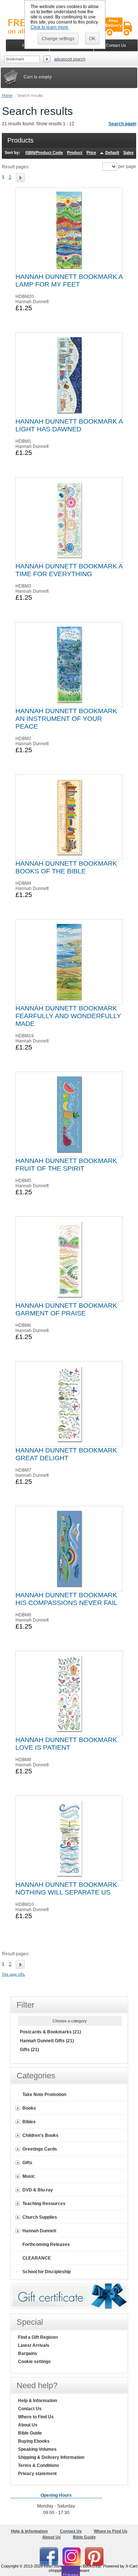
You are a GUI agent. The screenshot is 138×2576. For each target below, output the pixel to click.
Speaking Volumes (37, 2449)
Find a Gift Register (38, 2337)
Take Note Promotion (44, 2095)
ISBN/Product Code (44, 153)
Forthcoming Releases (46, 2244)
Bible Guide (30, 2433)
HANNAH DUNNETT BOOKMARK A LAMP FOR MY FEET (69, 281)
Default (112, 153)
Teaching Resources (44, 2204)
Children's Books (40, 2135)
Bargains (28, 2354)
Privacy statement (37, 2474)
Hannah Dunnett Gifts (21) (47, 2041)
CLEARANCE (37, 2258)
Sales (128, 153)
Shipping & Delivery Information (51, 2457)
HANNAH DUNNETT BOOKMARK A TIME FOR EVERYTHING (69, 570)
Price (91, 153)
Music (29, 2176)
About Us (28, 2425)
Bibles (29, 2122)
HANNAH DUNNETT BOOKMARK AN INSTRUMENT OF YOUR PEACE (66, 719)
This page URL (13, 1974)
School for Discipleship (47, 2272)
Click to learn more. (50, 27)
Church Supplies (40, 2217)
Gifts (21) (29, 2050)
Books (29, 2108)
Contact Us (30, 2409)
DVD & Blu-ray (38, 2190)
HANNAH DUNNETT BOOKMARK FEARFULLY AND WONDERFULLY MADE (68, 1016)
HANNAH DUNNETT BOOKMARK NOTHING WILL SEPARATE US (66, 1888)
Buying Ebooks (34, 2441)
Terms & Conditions (39, 2465)
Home (7, 95)
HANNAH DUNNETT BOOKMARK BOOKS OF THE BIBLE (66, 867)
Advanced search (70, 59)
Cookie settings (34, 2362)
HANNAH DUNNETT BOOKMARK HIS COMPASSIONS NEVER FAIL (66, 1599)
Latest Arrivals (34, 2345)
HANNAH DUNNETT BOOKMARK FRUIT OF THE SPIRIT (66, 1165)
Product (75, 153)
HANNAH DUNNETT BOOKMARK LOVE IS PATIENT (66, 1744)
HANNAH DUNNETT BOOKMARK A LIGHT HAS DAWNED (69, 425)
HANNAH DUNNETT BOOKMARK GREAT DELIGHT (66, 1454)
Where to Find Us (36, 2417)
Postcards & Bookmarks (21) (50, 2032)
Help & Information (38, 2401)
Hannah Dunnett (39, 2231)
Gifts (27, 2163)
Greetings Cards (40, 2149)
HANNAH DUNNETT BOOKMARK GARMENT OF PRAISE (66, 1309)
